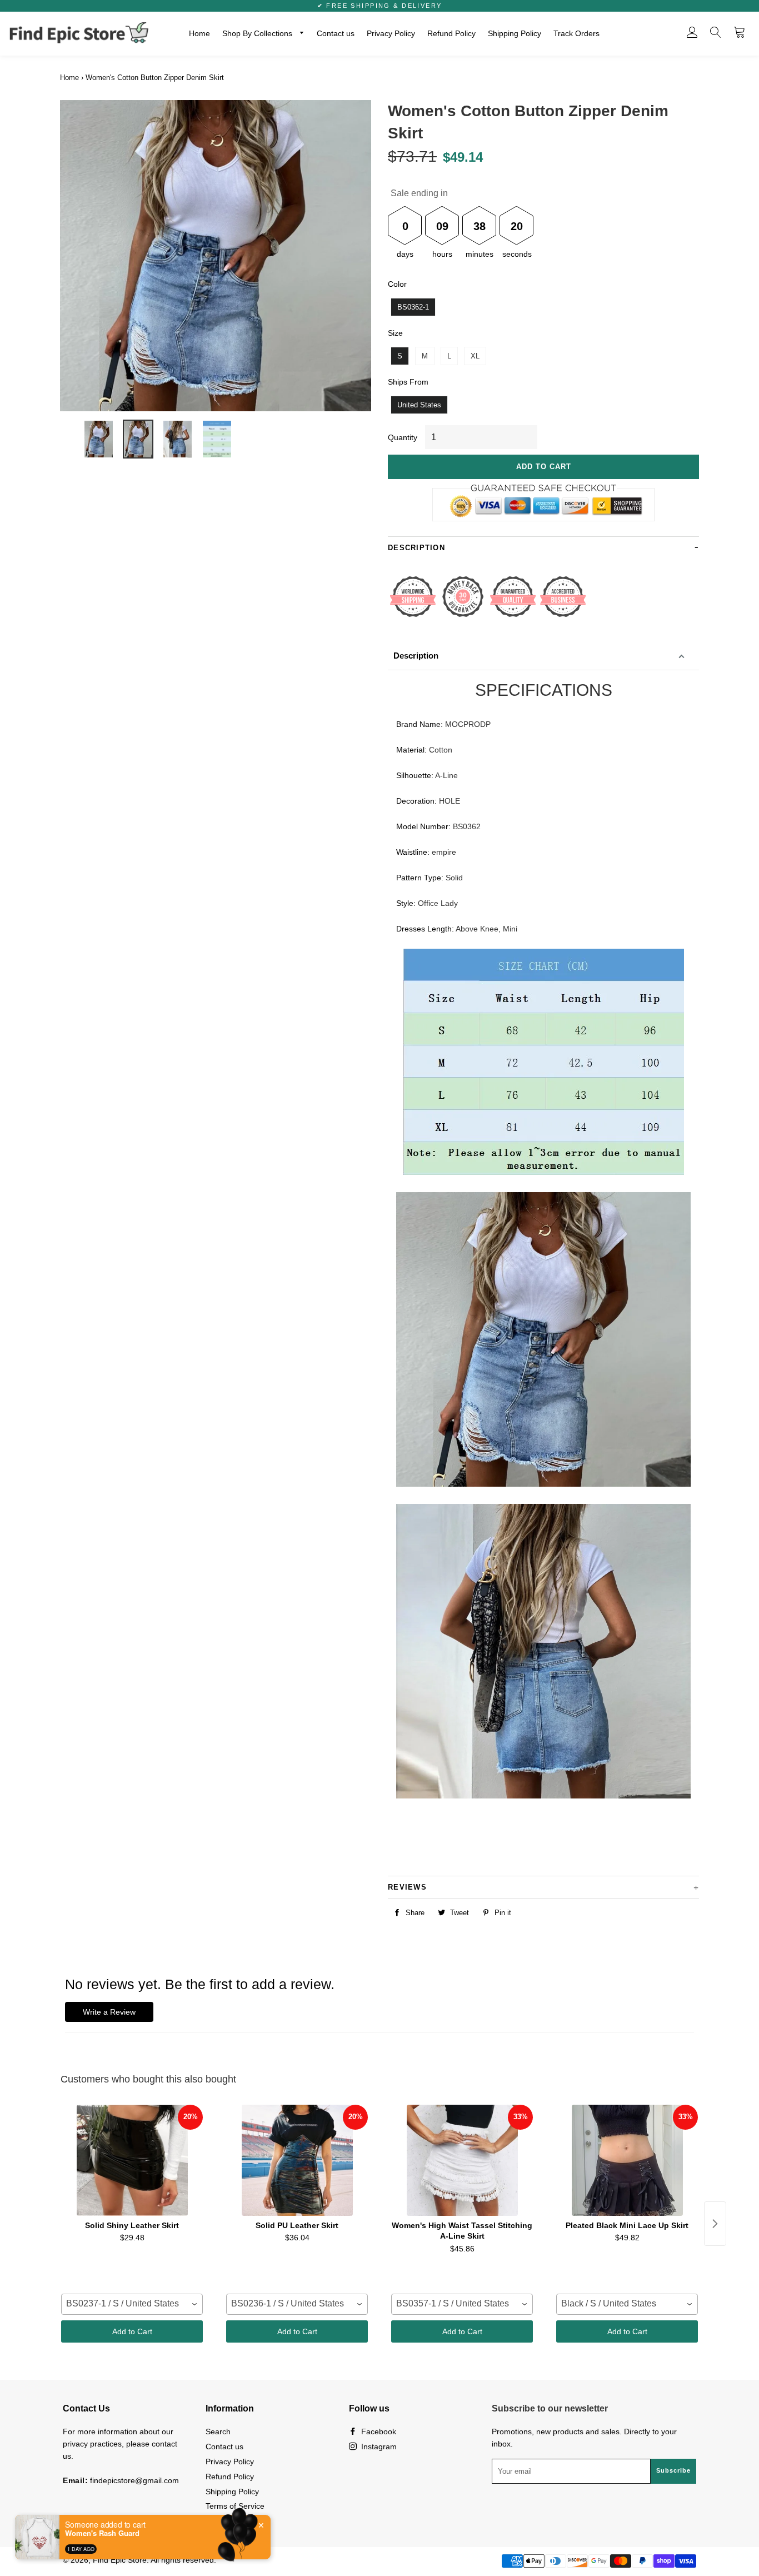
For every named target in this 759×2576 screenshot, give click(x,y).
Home (199, 33)
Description (416, 656)
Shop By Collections (258, 33)
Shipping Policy (515, 33)
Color (397, 284)
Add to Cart (132, 2331)
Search (218, 2431)
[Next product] (715, 2224)
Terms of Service (235, 2506)
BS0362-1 (413, 307)
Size (395, 333)
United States (419, 405)
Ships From (408, 382)
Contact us (336, 33)
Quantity (403, 437)
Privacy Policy (391, 33)
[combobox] (132, 2304)
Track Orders (576, 33)
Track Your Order (236, 2521)
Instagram (378, 2447)
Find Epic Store (120, 2560)
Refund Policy (451, 33)
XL (475, 356)
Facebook (378, 2431)
